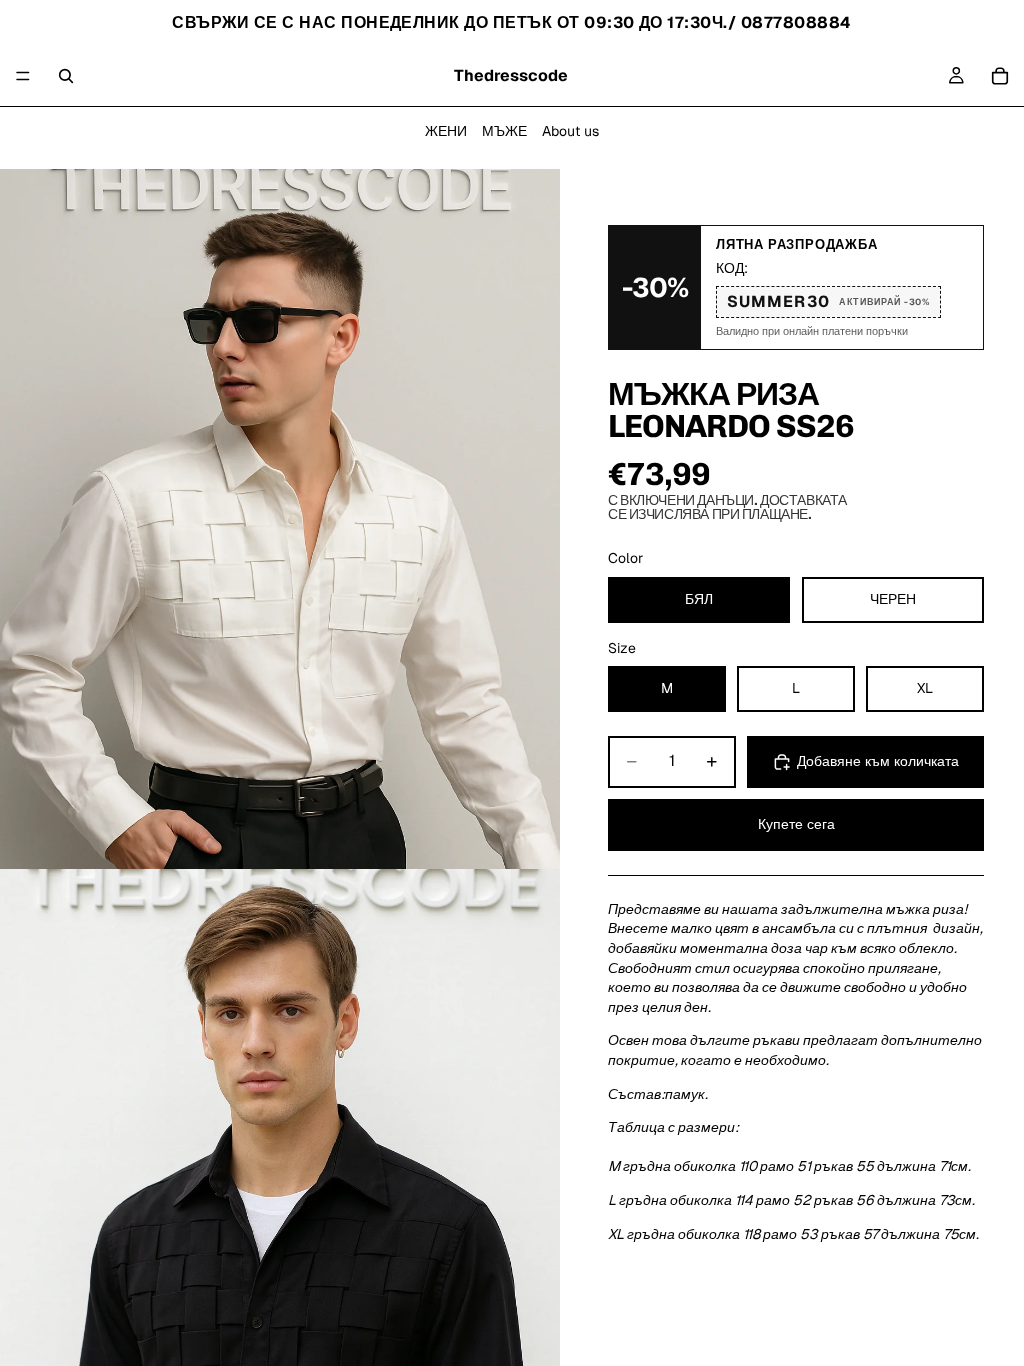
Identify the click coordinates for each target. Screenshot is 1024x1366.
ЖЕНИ (446, 131)
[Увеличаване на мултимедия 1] (280, 519)
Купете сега (796, 824)
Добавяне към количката (878, 761)
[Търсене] (66, 76)
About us (570, 131)
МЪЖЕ (504, 131)
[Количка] (1000, 76)
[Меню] (23, 76)
